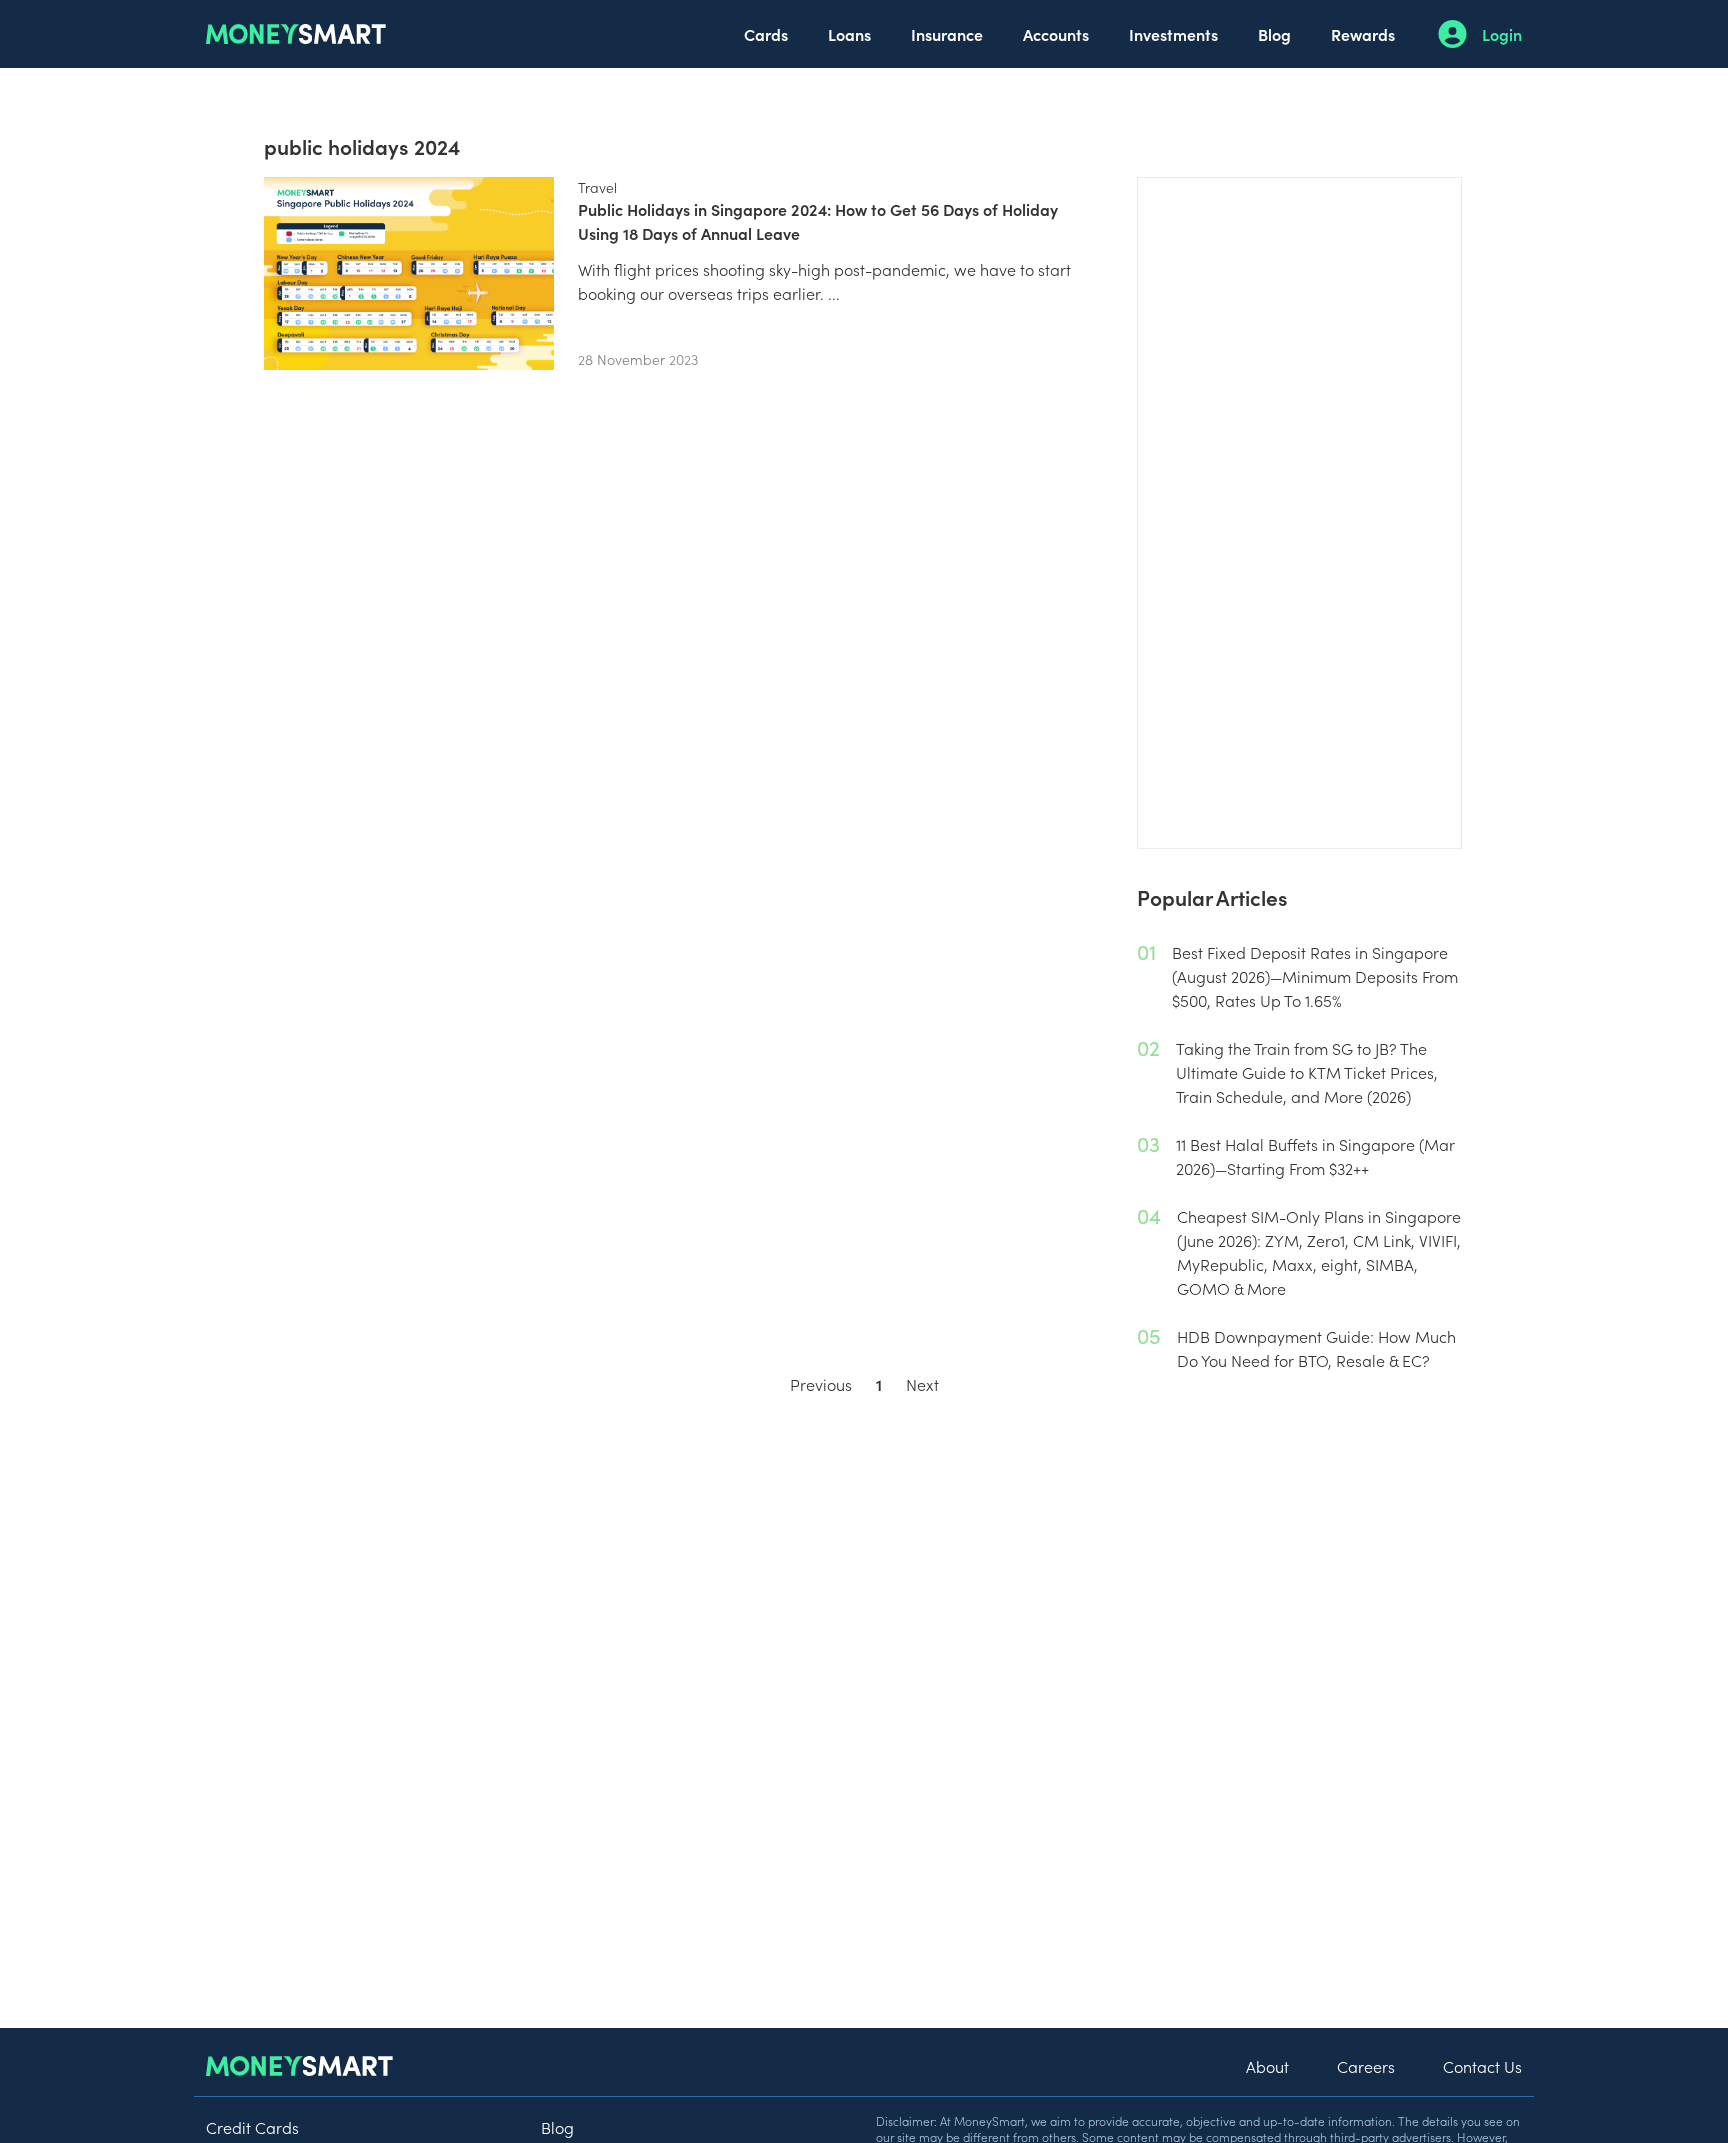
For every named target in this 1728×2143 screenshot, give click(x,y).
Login (1502, 34)
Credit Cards (252, 2127)
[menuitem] (766, 34)
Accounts (1056, 34)
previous (821, 1384)
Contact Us (1482, 2066)
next (922, 1384)
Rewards (1363, 34)
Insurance (947, 34)
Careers (1366, 2066)
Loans (849, 34)
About (1267, 2066)
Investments (1173, 34)
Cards (766, 34)
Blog (1274, 34)
